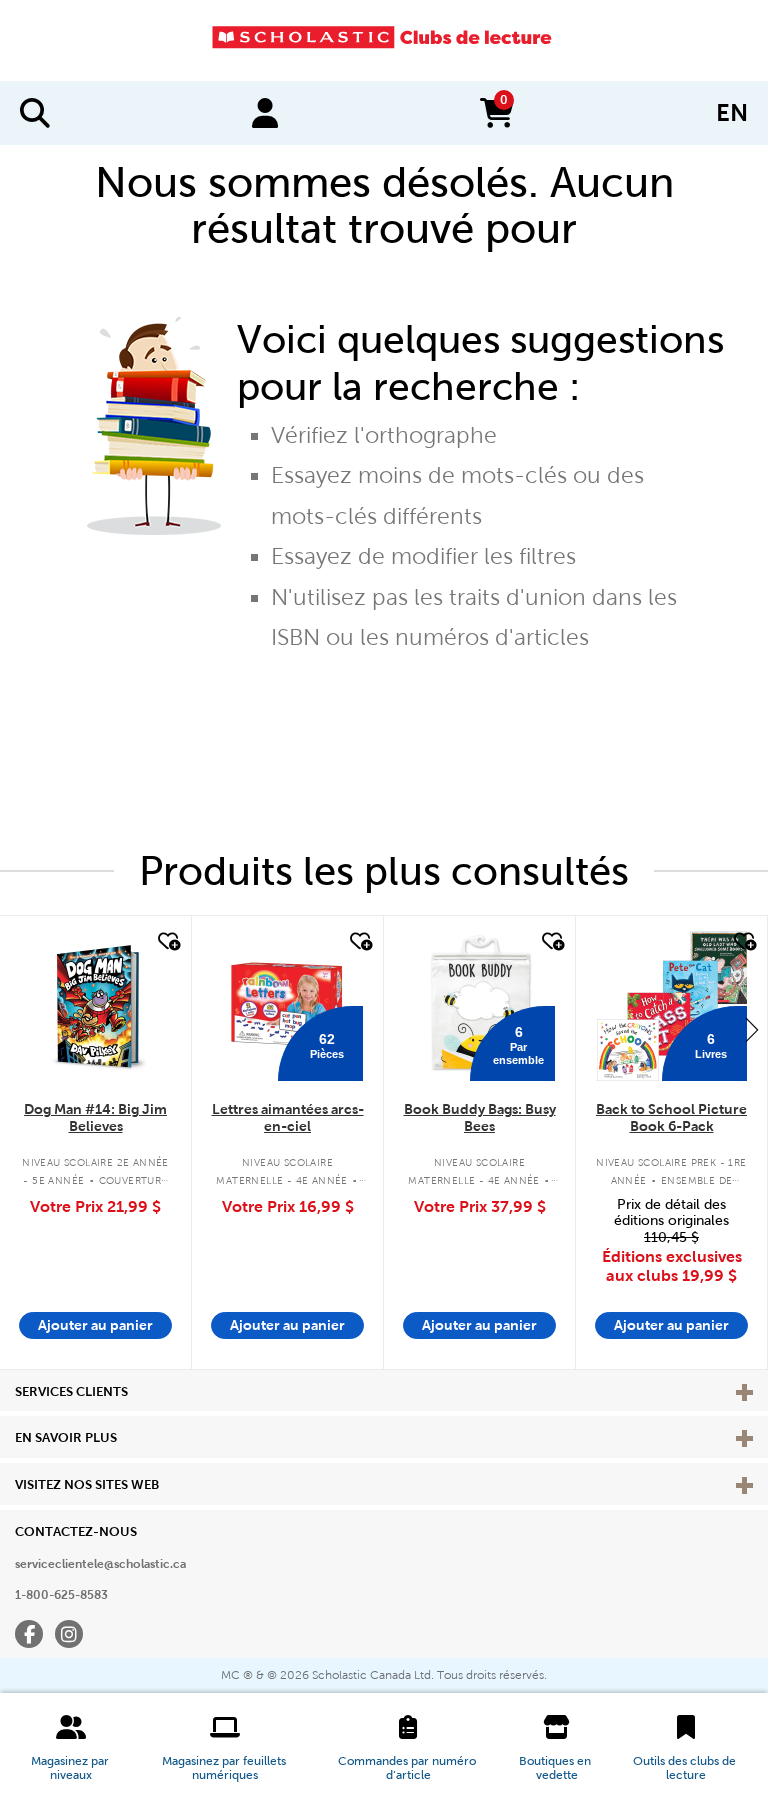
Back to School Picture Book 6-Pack (671, 1117)
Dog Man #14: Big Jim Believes (95, 1117)
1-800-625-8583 (61, 1595)
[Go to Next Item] (752, 1029)
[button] (71, 1748)
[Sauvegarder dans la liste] (167, 942)
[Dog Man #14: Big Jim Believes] (95, 1006)
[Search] (35, 113)
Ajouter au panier (95, 1325)
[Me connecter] (265, 113)
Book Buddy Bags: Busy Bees (480, 1117)
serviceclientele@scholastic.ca (100, 1564)
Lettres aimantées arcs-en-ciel (288, 1117)
